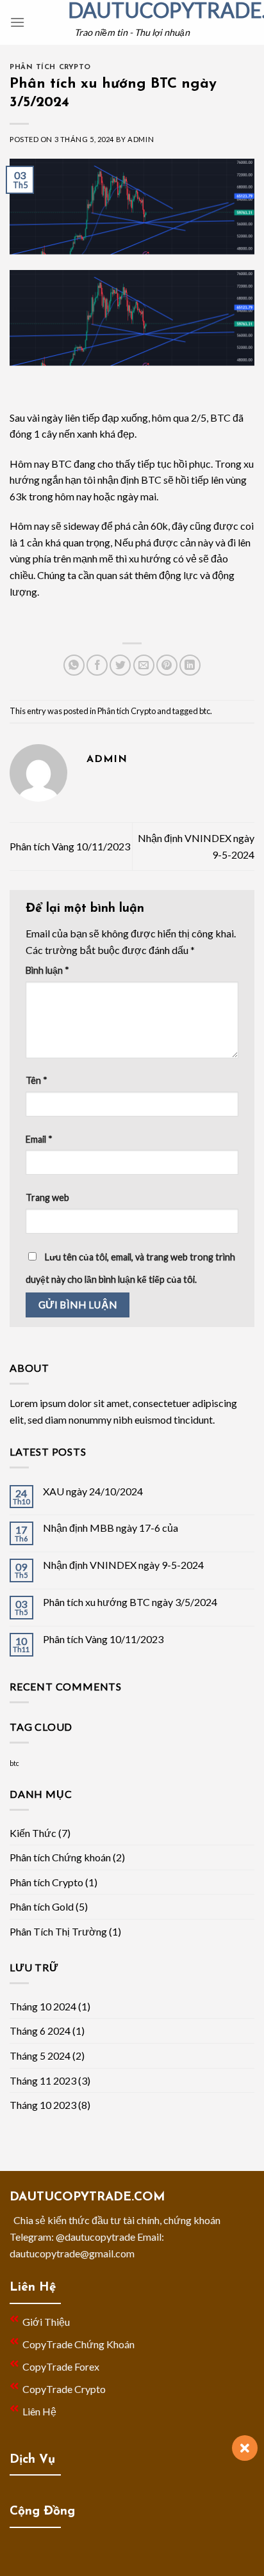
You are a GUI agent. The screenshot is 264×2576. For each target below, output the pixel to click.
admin (141, 139)
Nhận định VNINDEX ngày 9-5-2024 (123, 1565)
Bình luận (47, 970)
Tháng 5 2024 (40, 2055)
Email (39, 1139)
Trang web (47, 1197)
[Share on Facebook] (97, 665)
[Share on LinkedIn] (190, 665)
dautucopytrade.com (132, 10)
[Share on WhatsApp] (74, 665)
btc (205, 711)
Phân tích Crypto (50, 68)
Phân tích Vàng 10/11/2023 (70, 846)
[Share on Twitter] (120, 665)
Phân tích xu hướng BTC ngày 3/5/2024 (130, 1602)
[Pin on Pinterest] (167, 665)
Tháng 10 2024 (43, 2006)
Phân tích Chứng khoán (60, 1857)
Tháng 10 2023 (43, 2105)
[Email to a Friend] (144, 665)
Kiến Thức (33, 1833)
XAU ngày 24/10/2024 (93, 1491)
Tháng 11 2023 (43, 2080)
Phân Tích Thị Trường (58, 1931)
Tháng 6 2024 (40, 2031)
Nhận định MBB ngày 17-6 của (111, 1528)
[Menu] (17, 22)
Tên (37, 1080)
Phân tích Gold (42, 1906)
